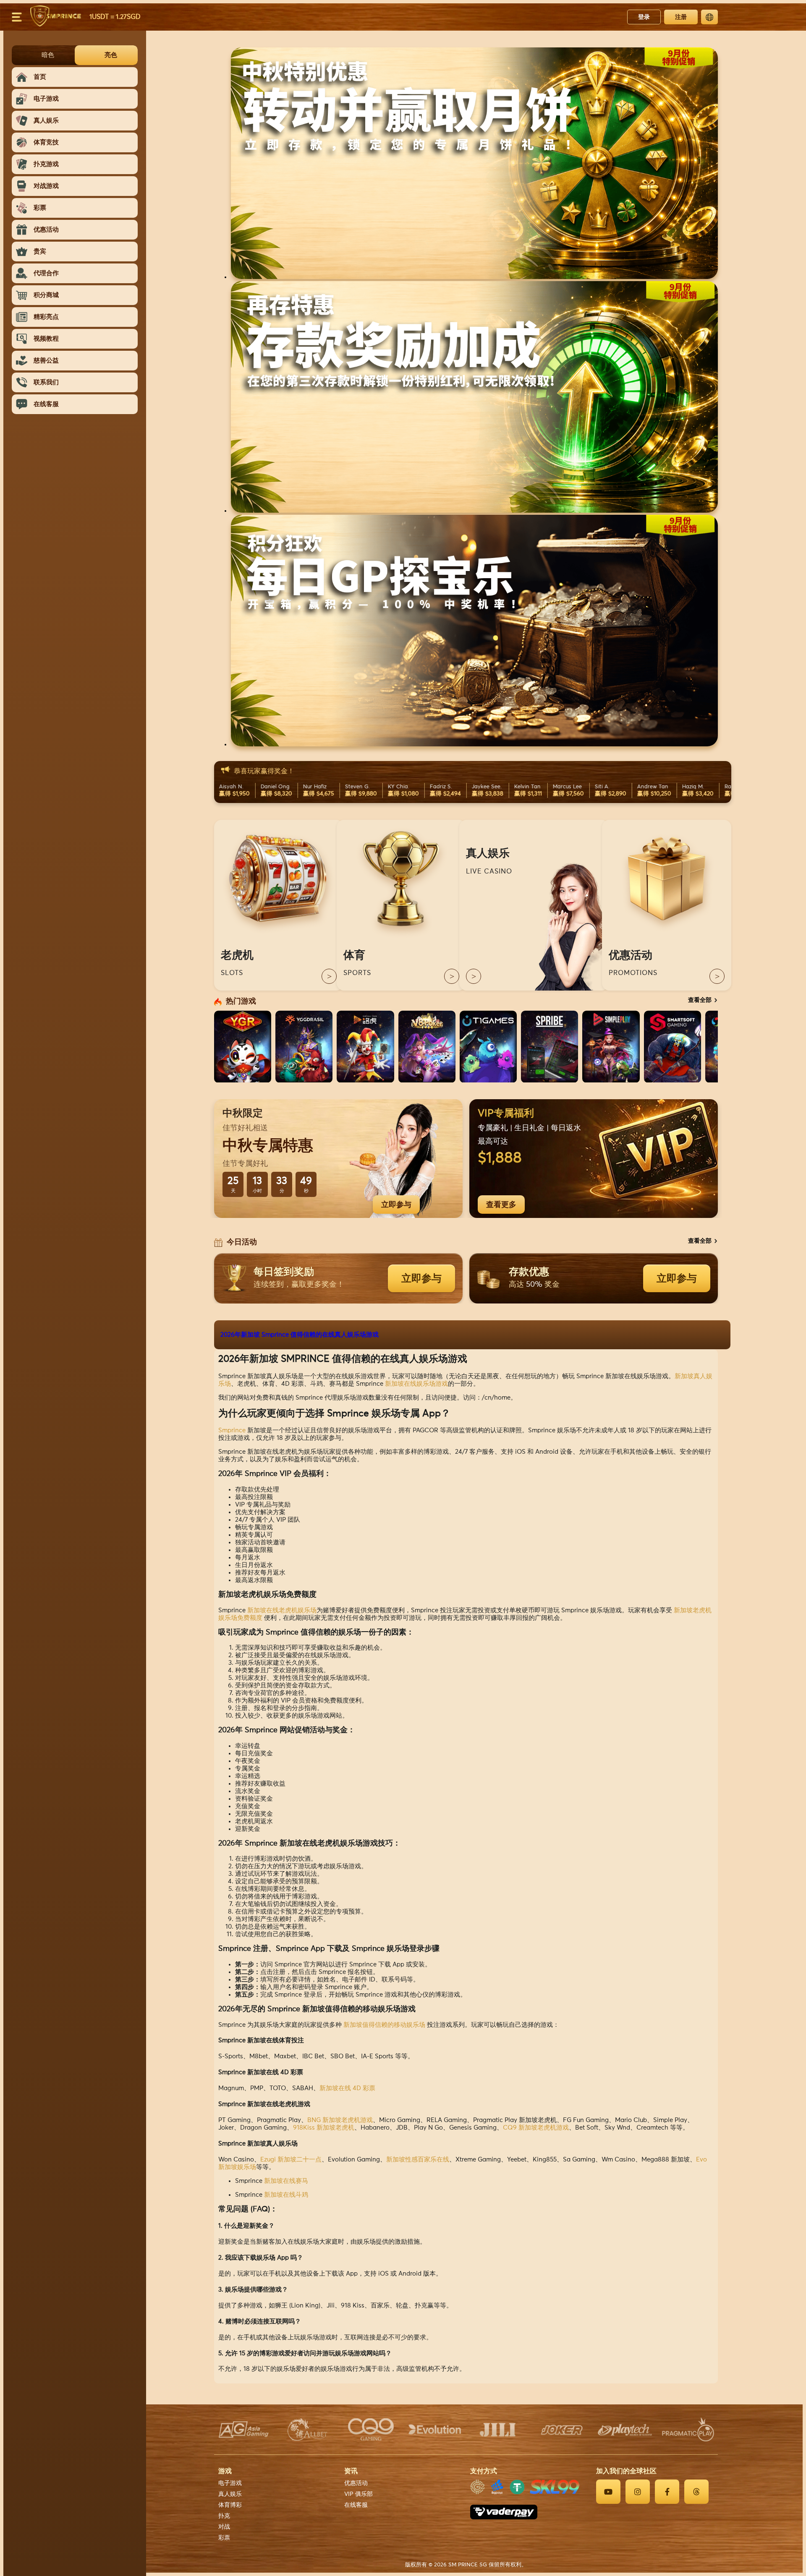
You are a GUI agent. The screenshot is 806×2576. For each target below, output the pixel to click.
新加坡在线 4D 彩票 (347, 2088)
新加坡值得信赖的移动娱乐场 (384, 2025)
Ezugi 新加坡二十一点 (291, 2160)
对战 (224, 2527)
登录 (644, 17)
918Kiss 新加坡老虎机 (324, 2128)
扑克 (224, 2516)
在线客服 (356, 2505)
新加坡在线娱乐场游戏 (416, 1384)
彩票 (224, 2538)
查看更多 (501, 1205)
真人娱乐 (230, 2494)
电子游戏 (230, 2483)
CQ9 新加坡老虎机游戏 (536, 2128)
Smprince (232, 1430)
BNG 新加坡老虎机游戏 (340, 2120)
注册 (681, 17)
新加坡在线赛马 (286, 2181)
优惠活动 (356, 2483)
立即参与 (396, 1205)
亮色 (111, 55)
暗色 (48, 55)
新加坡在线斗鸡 (286, 2195)
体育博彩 (230, 2505)
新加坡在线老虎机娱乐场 (282, 1610)
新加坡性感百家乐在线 (418, 2160)
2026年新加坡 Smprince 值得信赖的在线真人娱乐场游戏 (300, 1335)
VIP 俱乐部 (359, 2494)
